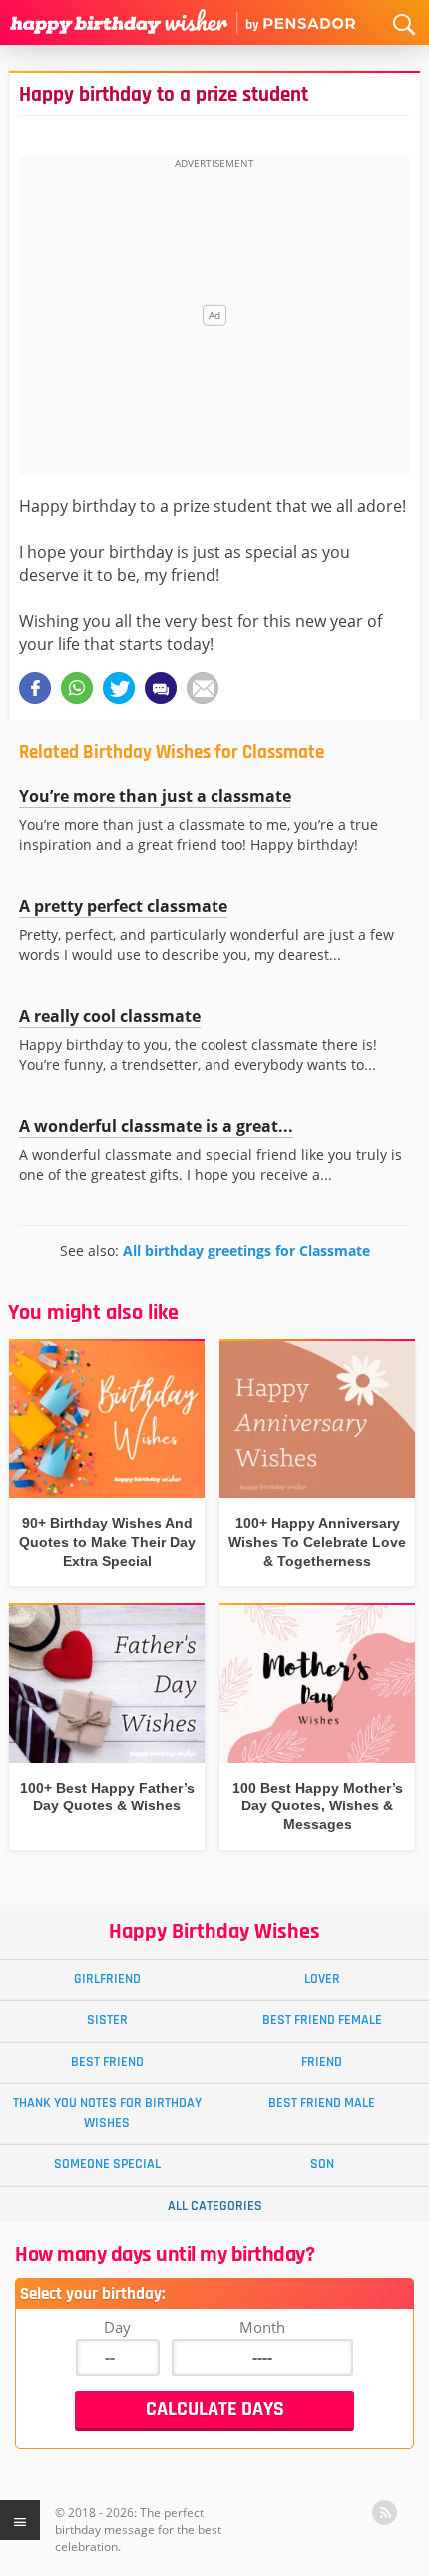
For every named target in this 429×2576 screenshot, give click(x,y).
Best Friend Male (322, 2103)
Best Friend (107, 2062)
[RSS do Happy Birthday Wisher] (385, 2513)
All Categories (215, 2206)
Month (262, 2327)
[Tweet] (119, 688)
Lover (322, 1979)
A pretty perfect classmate (123, 906)
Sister (107, 2020)
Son (322, 2164)
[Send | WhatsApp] (77, 688)
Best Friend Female (322, 2020)
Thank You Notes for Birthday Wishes (107, 2112)
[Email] (203, 688)
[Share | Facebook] (35, 688)
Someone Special (107, 2164)
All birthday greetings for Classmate (246, 1250)
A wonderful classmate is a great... (156, 1126)
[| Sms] (161, 688)
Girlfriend (107, 1979)
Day (117, 2327)
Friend (322, 2062)
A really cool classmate (110, 1016)
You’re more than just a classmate (155, 796)
